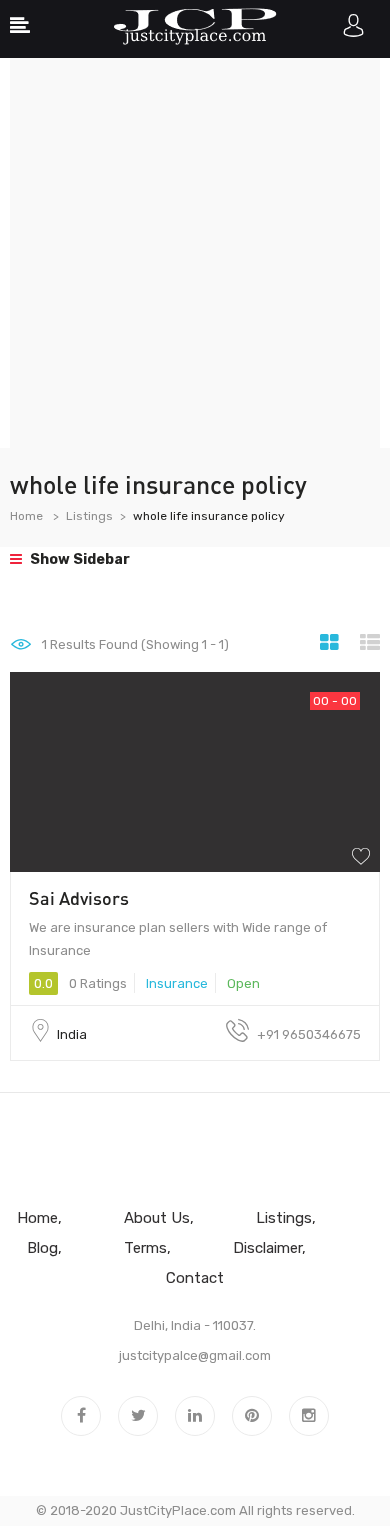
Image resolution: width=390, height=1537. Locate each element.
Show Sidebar (78, 559)
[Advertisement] (195, 253)
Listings (89, 516)
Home (26, 516)
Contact (195, 1278)
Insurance (177, 983)
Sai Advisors (79, 898)
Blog (42, 1248)
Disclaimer (267, 1248)
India (72, 1034)
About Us (157, 1218)
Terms (145, 1248)
